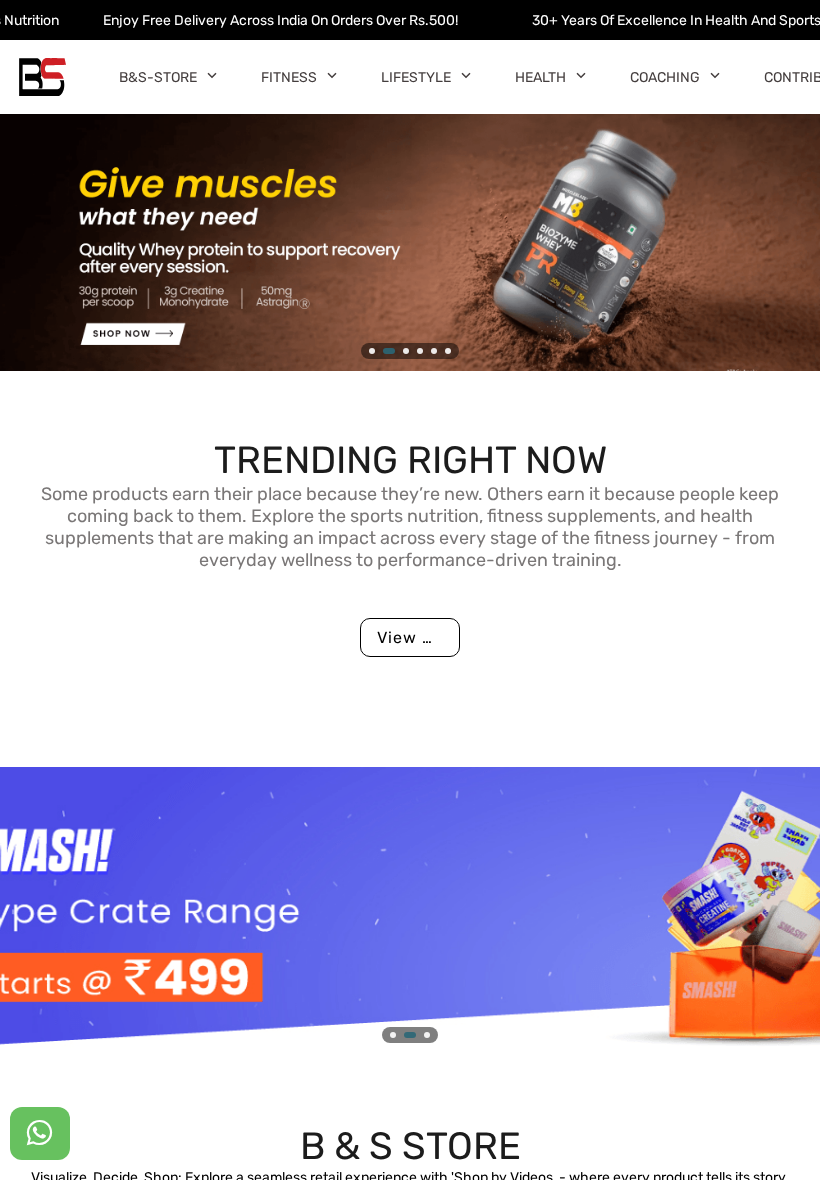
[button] (211, 74)
